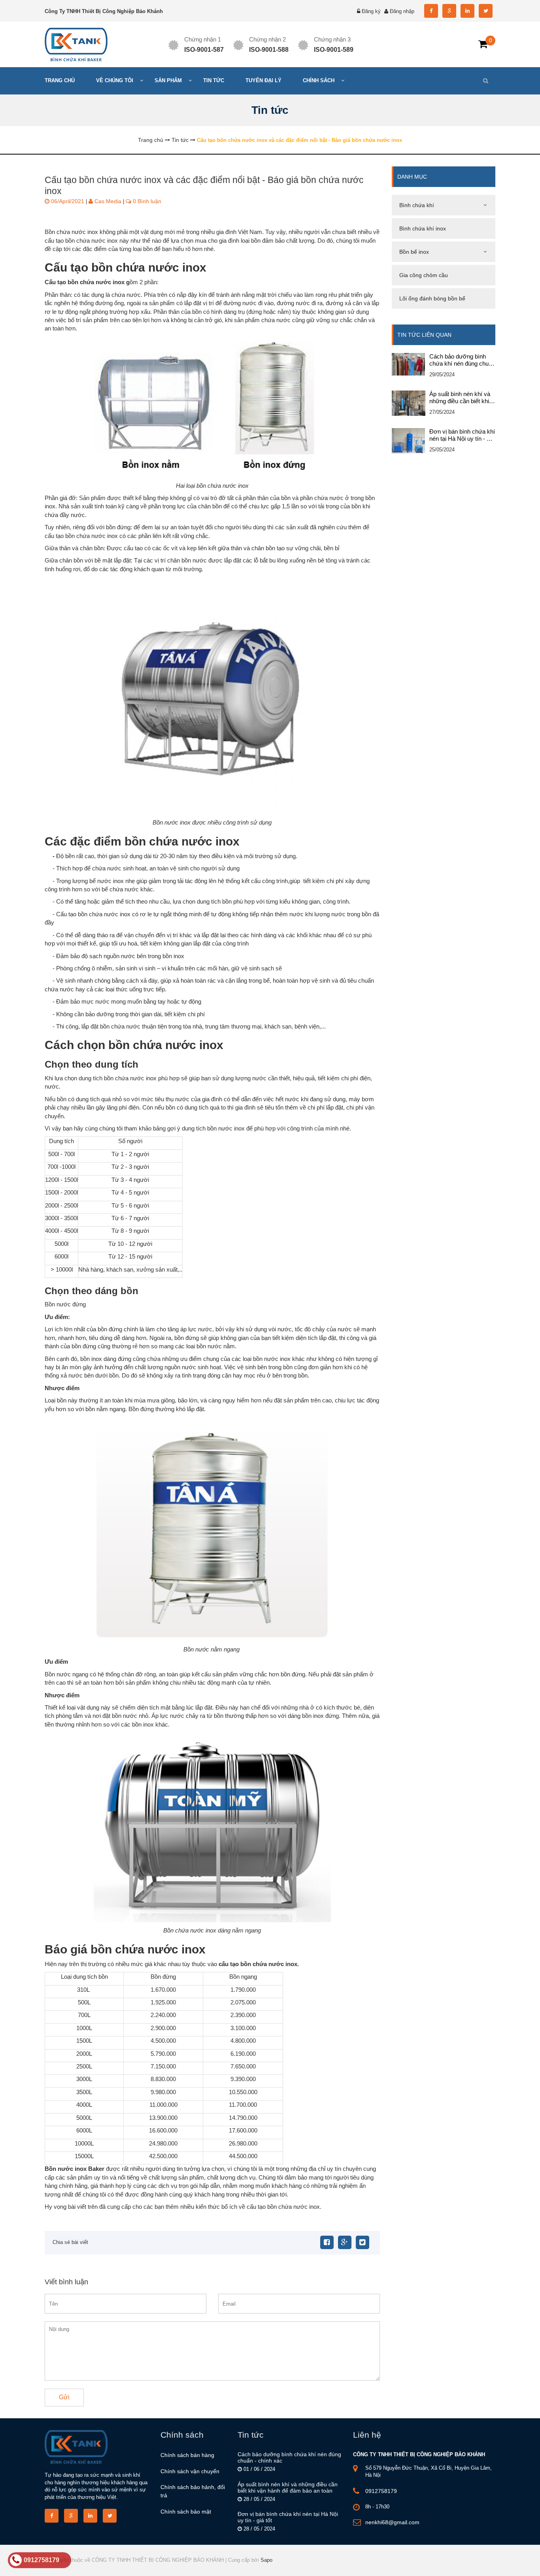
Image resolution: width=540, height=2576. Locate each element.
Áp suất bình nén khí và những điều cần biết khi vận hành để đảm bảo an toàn (461, 398)
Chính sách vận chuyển (190, 2471)
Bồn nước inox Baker (75, 2169)
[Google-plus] (345, 2242)
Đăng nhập (402, 11)
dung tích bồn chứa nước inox (118, 1078)
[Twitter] (363, 2242)
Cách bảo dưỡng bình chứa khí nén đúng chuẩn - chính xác (462, 360)
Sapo (266, 2560)
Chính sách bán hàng (187, 2455)
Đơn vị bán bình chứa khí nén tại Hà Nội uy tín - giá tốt (462, 435)
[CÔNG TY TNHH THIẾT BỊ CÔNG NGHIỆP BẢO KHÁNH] (76, 44)
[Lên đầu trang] (465, 2563)
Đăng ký (371, 11)
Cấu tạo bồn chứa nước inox (85, 282)
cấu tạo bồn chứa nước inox (258, 1964)
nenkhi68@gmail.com (392, 2522)
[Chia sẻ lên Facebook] (327, 2242)
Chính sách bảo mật (186, 2512)
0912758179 (381, 2491)
